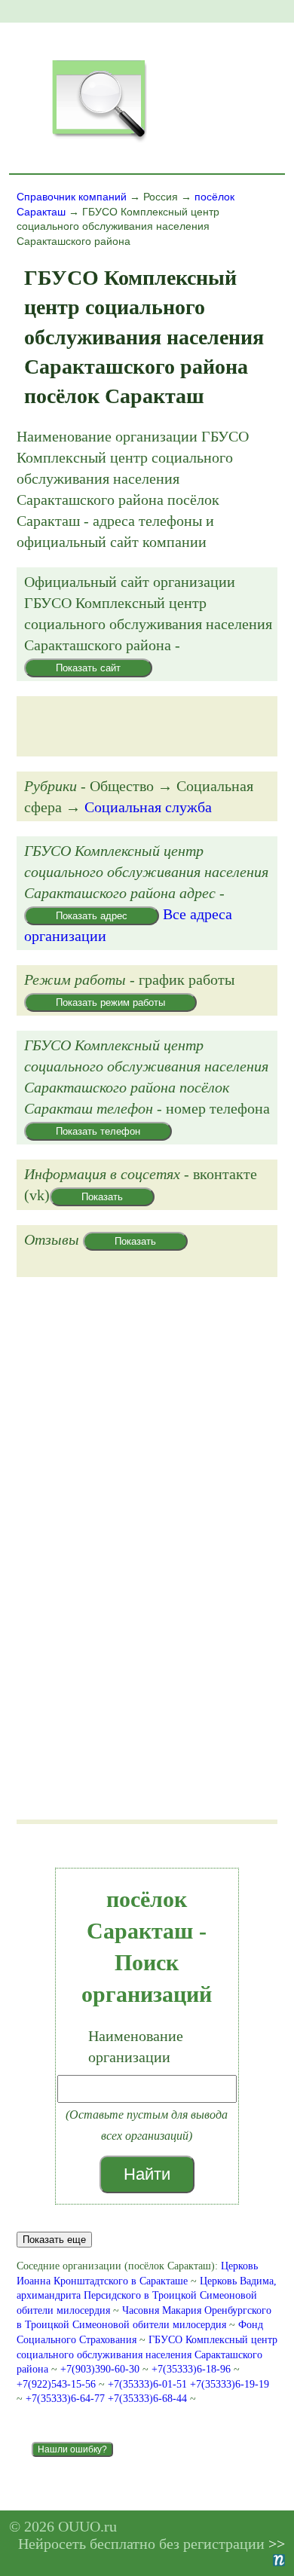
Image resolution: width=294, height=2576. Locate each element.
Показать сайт (88, 668)
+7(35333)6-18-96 (193, 2369)
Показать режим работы (110, 1002)
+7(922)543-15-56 (58, 2384)
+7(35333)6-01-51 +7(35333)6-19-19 (188, 2384)
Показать (102, 1197)
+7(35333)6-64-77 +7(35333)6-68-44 (108, 2399)
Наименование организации (136, 2046)
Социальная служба (148, 807)
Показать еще (54, 2240)
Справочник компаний (72, 197)
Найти (147, 2174)
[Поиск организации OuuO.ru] (99, 140)
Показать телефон (98, 1131)
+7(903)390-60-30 (101, 2369)
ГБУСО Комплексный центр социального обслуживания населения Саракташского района (147, 2354)
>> (277, 2544)
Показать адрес (92, 916)
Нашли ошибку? (72, 2449)
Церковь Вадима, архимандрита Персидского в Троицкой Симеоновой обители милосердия (147, 2296)
